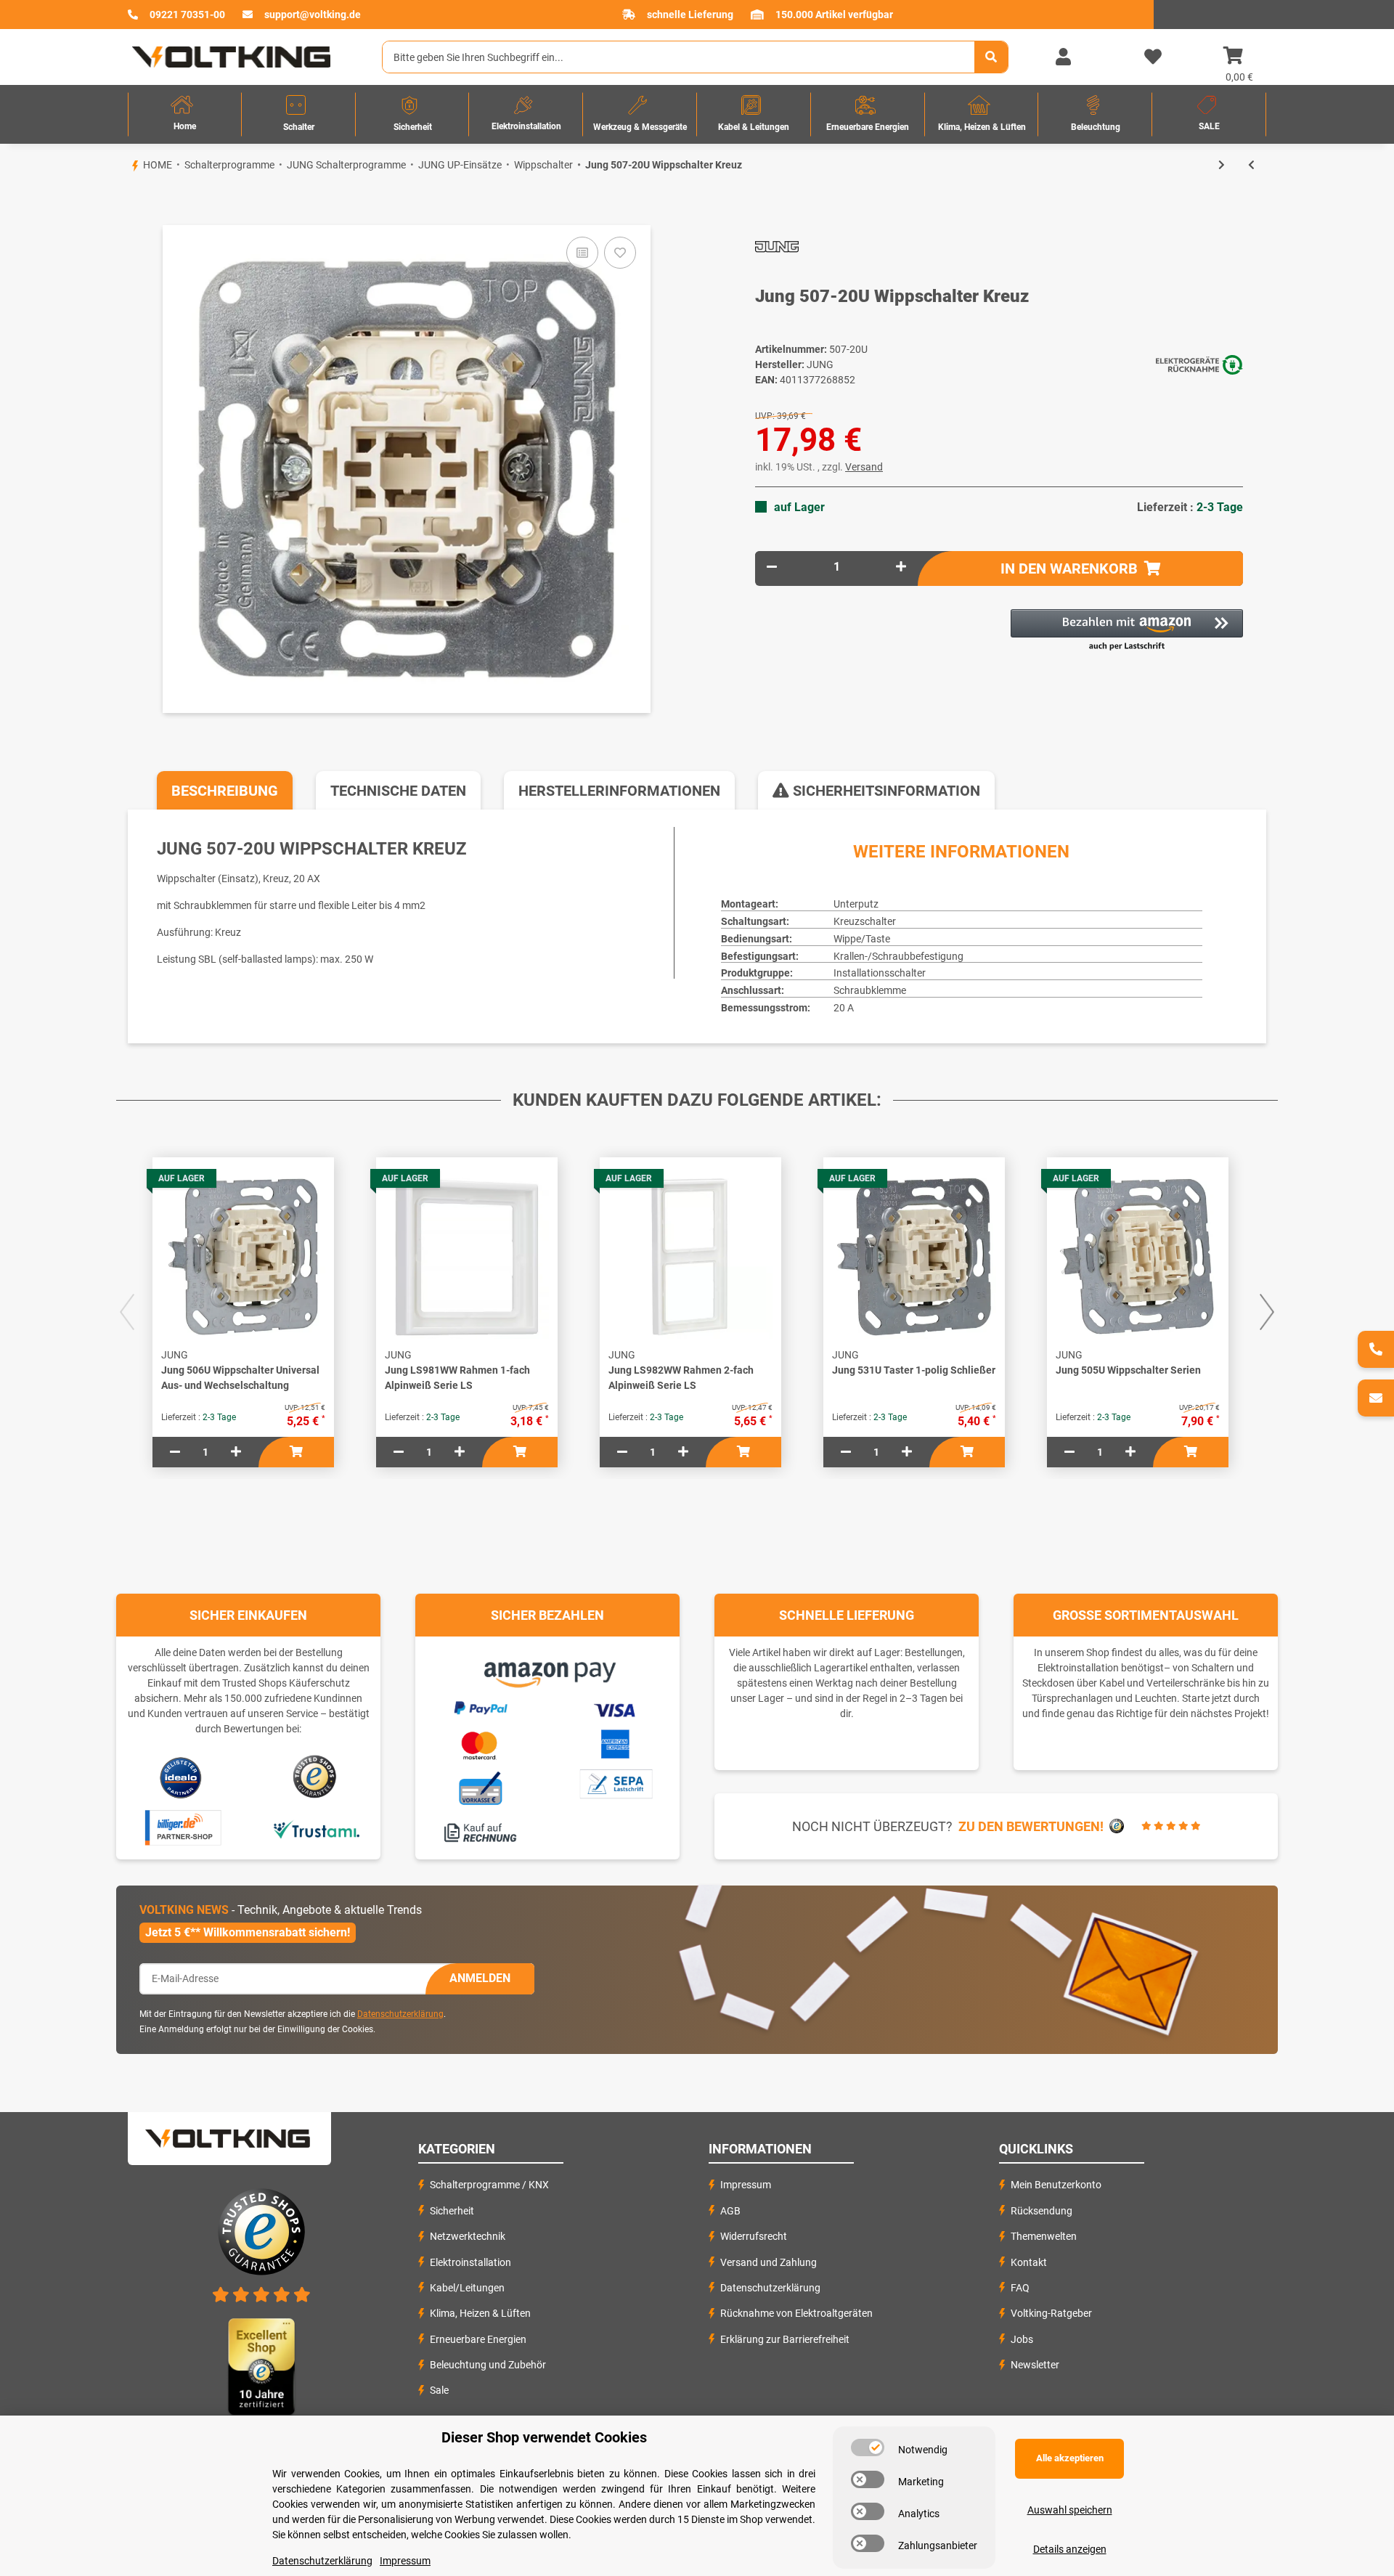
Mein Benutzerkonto (1056, 2185)
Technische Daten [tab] (398, 791)
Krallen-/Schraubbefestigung (898, 956)
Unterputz (856, 904)
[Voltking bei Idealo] (181, 1777)
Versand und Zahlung (769, 2262)
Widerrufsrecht (754, 2236)
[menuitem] (185, 114)
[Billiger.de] (181, 1828)
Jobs (1022, 2339)
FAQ (1020, 2288)
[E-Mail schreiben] (1376, 1398)
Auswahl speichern (1070, 2510)
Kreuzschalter (865, 921)
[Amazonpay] (548, 1669)
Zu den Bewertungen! (1031, 1826)
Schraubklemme (870, 990)
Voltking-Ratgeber (1051, 2313)
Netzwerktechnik (468, 2236)
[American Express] (615, 1742)
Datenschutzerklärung (400, 2014)
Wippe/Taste (862, 939)
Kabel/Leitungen (467, 2288)
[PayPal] (480, 1705)
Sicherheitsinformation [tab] (885, 791)
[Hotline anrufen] (1376, 1349)
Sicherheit (452, 2211)
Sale (439, 2390)
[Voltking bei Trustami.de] (316, 1828)
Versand (864, 467)
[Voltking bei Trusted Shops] (316, 1777)
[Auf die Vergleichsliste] (582, 253)
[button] (1063, 57)
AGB (730, 2211)
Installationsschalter (880, 973)
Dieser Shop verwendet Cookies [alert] (544, 2437)
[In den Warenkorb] (128, 200)
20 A (844, 1008)
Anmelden (480, 1978)
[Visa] (615, 1708)
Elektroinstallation (470, 2262)
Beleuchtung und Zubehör (488, 2365)
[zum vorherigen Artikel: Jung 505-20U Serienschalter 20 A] (1251, 165)
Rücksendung (1042, 2211)
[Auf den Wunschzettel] (620, 253)
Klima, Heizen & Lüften (480, 2313)
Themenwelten (1044, 2236)
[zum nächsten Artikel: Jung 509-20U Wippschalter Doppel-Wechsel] (1222, 165)
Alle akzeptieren (1070, 2458)
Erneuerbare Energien (478, 2339)
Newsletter (1035, 2365)
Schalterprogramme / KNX (489, 2185)
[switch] (868, 2447)
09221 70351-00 (187, 15)
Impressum (746, 2185)
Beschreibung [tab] (225, 791)
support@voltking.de (313, 15)
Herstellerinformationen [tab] (619, 791)
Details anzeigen (1070, 2549)
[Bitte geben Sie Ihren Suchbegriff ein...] (991, 57)
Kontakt (1029, 2262)
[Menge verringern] (772, 567)
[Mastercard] (480, 1743)
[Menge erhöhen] (901, 567)
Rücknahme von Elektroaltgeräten (796, 2313)
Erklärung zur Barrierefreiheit (785, 2339)
